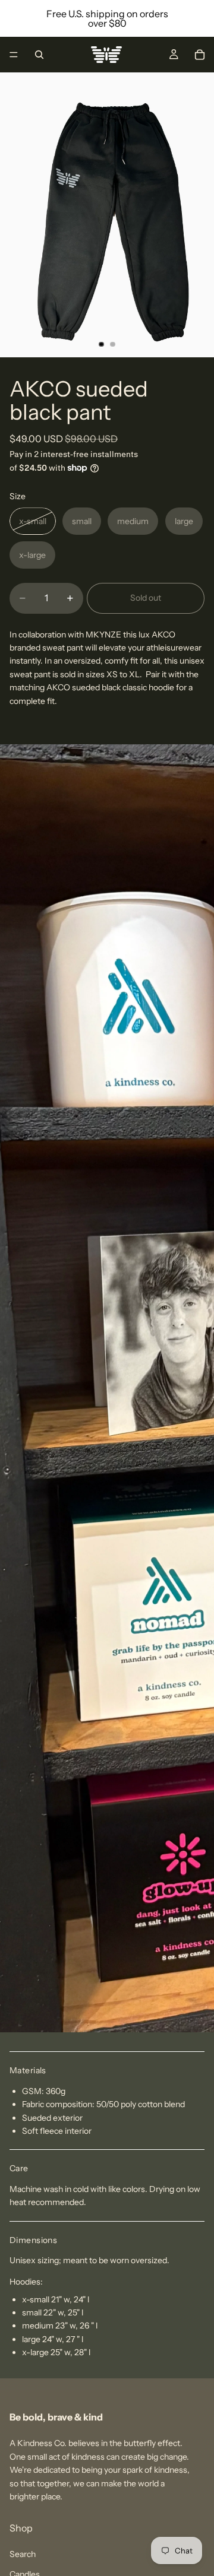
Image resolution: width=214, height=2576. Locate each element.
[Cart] (200, 55)
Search (23, 2553)
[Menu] (14, 55)
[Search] (39, 55)
